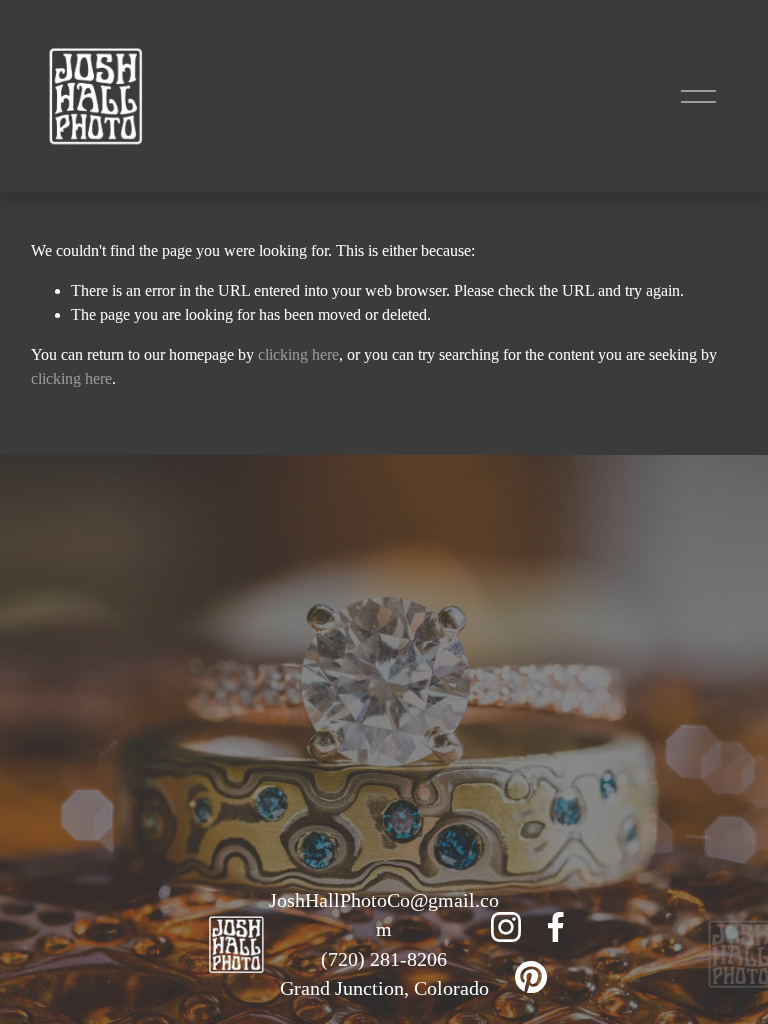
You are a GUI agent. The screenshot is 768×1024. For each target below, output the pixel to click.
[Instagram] (506, 927)
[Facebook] (556, 927)
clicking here (298, 354)
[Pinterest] (531, 977)
